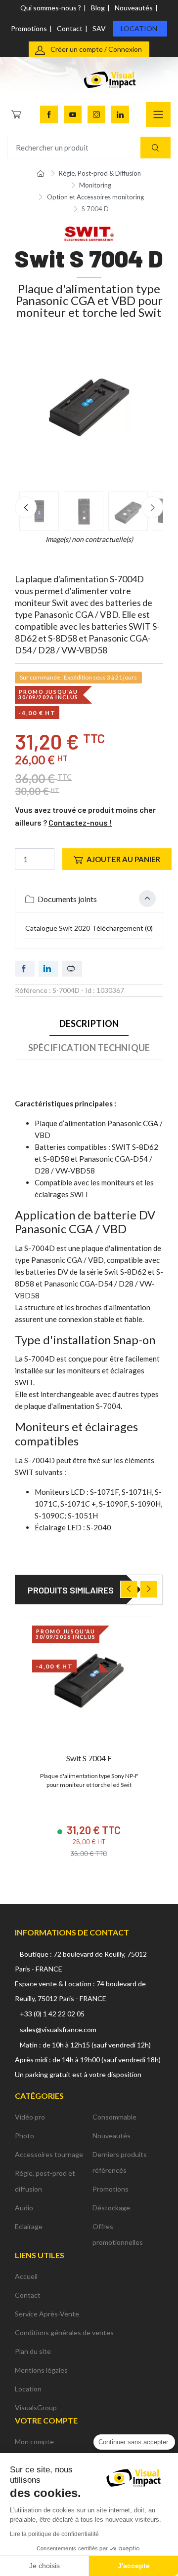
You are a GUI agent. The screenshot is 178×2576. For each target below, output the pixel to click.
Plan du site (33, 2351)
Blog (98, 8)
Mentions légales (41, 2370)
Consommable (114, 2117)
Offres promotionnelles (118, 2234)
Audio (24, 2208)
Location (139, 28)
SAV (99, 28)
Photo (24, 2136)
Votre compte (46, 2420)
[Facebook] (49, 114)
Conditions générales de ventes (64, 2332)
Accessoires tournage (49, 2154)
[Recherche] (156, 148)
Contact (70, 28)
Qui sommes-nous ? (51, 8)
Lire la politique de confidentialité (54, 2534)
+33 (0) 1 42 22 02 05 (52, 2014)
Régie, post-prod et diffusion (45, 2181)
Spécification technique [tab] (89, 1048)
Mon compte (34, 2442)
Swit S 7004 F (89, 1758)
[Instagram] (96, 114)
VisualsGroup (36, 2407)
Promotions (29, 28)
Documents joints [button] (67, 899)
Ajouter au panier (123, 859)
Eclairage (29, 2226)
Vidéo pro (30, 2117)
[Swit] (89, 233)
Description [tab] (89, 1023)
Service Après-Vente (47, 2314)
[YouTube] (73, 114)
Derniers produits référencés (120, 2162)
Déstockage (111, 2208)
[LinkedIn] (120, 114)
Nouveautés (134, 8)
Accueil (26, 2276)
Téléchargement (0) (122, 928)
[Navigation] (158, 114)
